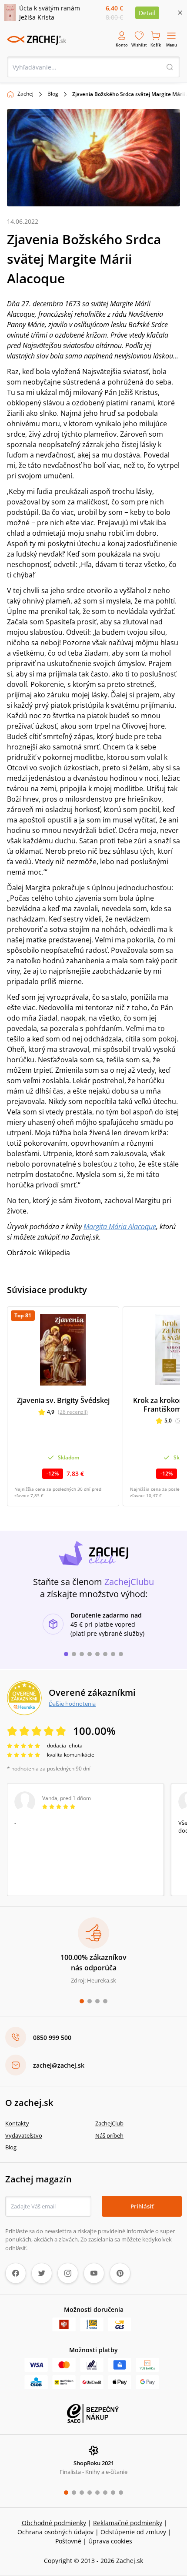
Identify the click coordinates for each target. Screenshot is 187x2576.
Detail (147, 13)
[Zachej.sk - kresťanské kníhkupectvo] (37, 40)
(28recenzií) (73, 1412)
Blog (53, 94)
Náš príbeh (109, 2135)
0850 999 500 (52, 2037)
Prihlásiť (142, 2206)
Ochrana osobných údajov (55, 2532)
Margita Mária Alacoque (120, 1227)
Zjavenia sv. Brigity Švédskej (63, 1400)
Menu (172, 45)
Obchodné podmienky (54, 2523)
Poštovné (68, 2541)
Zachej (25, 94)
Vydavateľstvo (24, 2135)
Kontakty (17, 2123)
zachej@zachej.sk (59, 2065)
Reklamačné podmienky (128, 2523)
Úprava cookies (110, 2541)
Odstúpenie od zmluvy (133, 2532)
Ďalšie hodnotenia (72, 1704)
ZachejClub (109, 2123)
